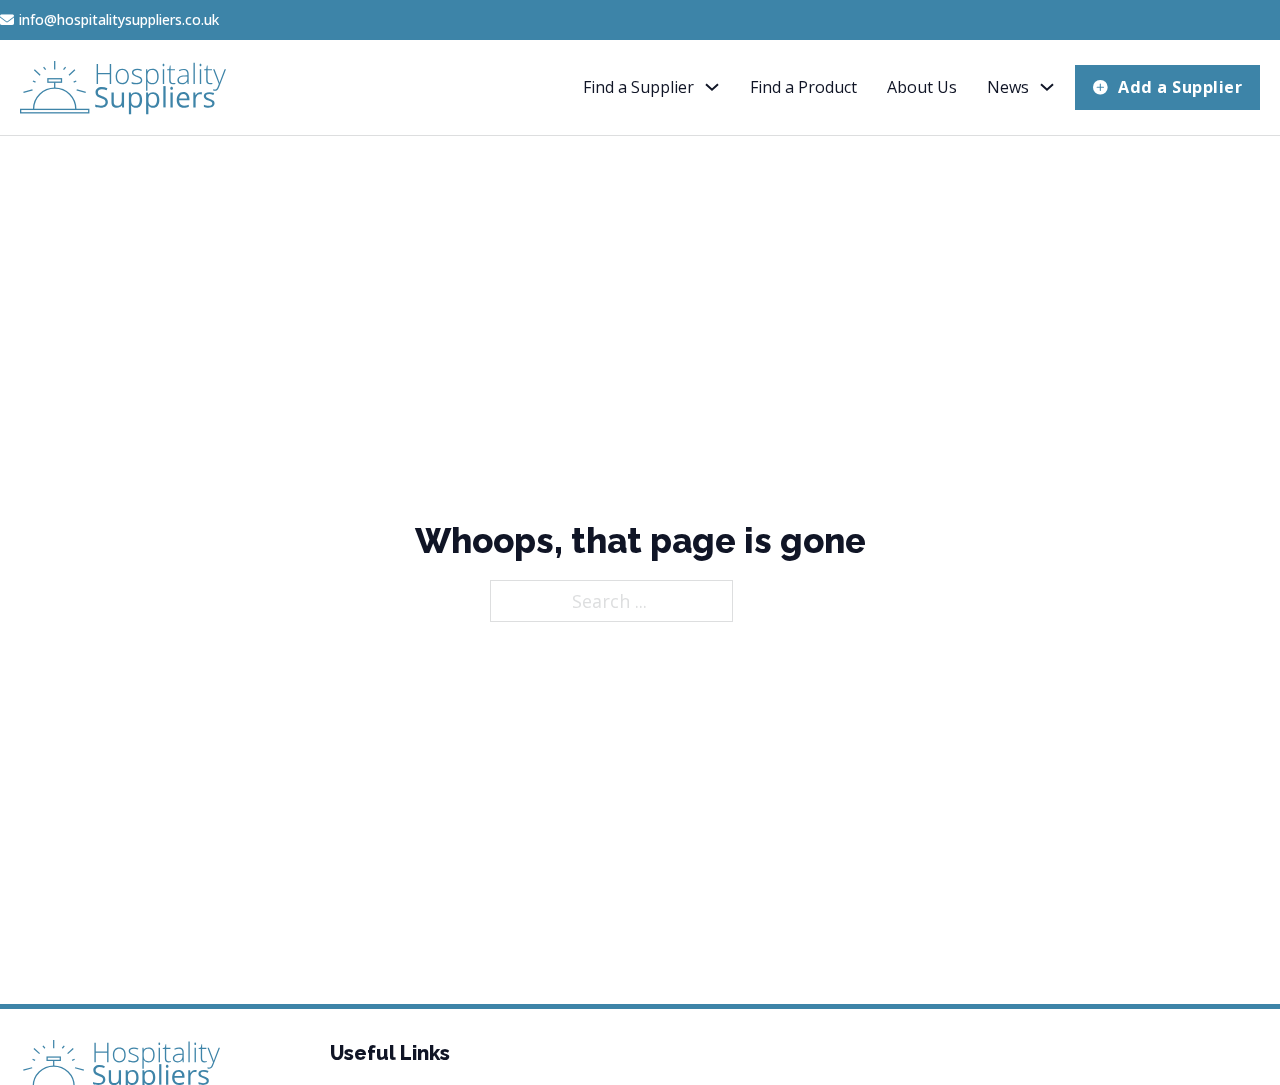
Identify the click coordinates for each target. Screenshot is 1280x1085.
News (1008, 87)
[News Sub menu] (1047, 87)
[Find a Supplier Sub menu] (712, 87)
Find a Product (803, 87)
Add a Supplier (1180, 87)
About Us (922, 87)
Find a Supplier (638, 87)
